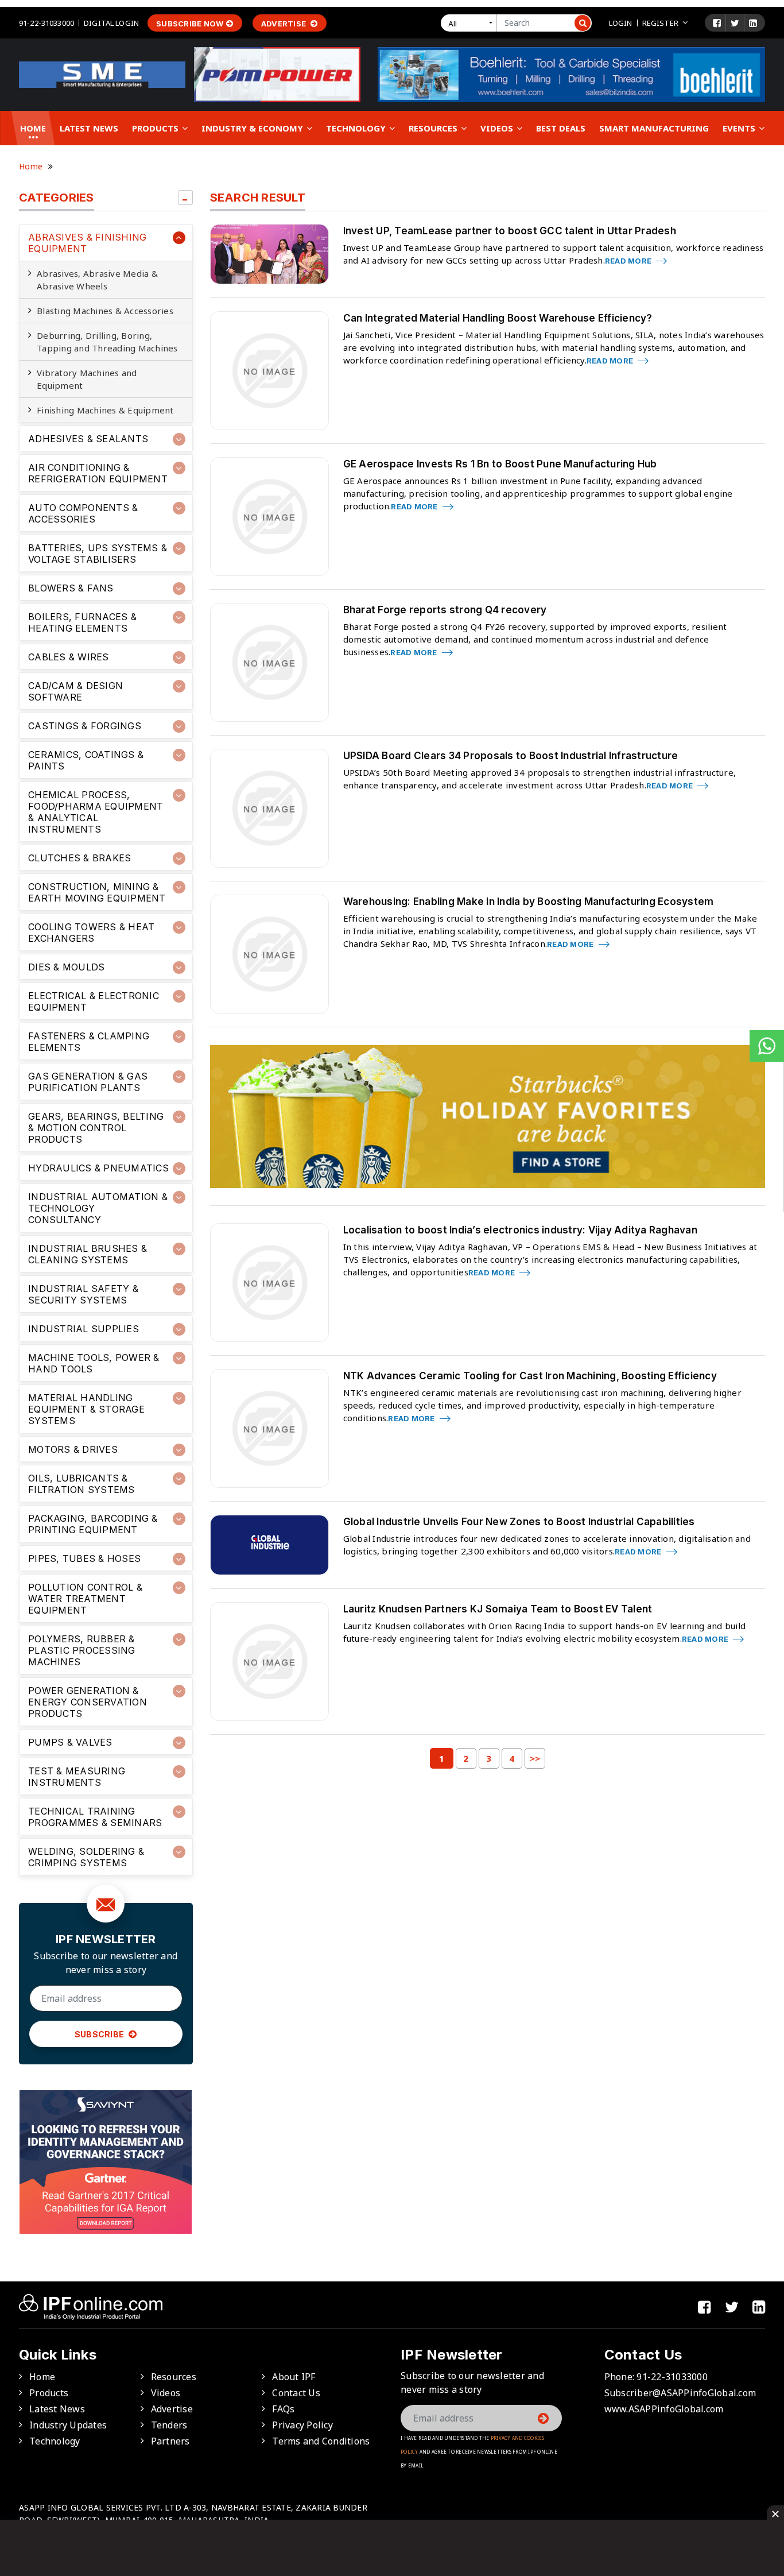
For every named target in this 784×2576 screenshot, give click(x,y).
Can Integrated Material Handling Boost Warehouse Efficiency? (498, 318)
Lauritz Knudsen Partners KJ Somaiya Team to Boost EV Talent (498, 1609)
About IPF (294, 2377)
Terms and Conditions (321, 2441)
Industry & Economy (253, 128)
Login (621, 23)
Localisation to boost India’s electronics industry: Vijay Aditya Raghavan (520, 1230)
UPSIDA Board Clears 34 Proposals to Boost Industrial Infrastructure (511, 756)
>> (535, 1758)
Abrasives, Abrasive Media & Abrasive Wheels (97, 280)
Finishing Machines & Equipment (105, 410)
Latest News (89, 128)
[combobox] (471, 23)
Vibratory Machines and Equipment (87, 379)
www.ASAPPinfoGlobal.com (664, 2409)
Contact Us (296, 2393)
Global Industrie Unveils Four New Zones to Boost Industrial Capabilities (519, 1522)
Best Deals (561, 128)
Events (740, 128)
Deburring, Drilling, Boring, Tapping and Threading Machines (107, 342)
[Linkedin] (753, 23)
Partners (170, 2441)
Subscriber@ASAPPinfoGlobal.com (680, 2393)
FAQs (283, 2409)
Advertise (285, 24)
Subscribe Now (190, 24)
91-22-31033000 (46, 23)
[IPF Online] (102, 74)
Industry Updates (68, 2425)
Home (33, 128)
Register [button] (660, 23)
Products (156, 128)
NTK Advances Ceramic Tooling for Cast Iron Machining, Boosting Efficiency (530, 1376)
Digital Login (111, 23)
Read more (629, 261)
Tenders (169, 2425)
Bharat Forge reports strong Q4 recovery (445, 610)
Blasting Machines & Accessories (105, 311)
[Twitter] (735, 23)
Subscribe (100, 2034)
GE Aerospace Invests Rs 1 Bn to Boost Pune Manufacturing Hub (500, 464)
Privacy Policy (302, 2425)
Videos (498, 128)
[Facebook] (717, 23)
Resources (434, 128)
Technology (357, 128)
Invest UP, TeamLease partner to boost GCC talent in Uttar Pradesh (510, 231)
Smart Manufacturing (654, 128)
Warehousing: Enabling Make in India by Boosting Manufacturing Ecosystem (529, 902)
